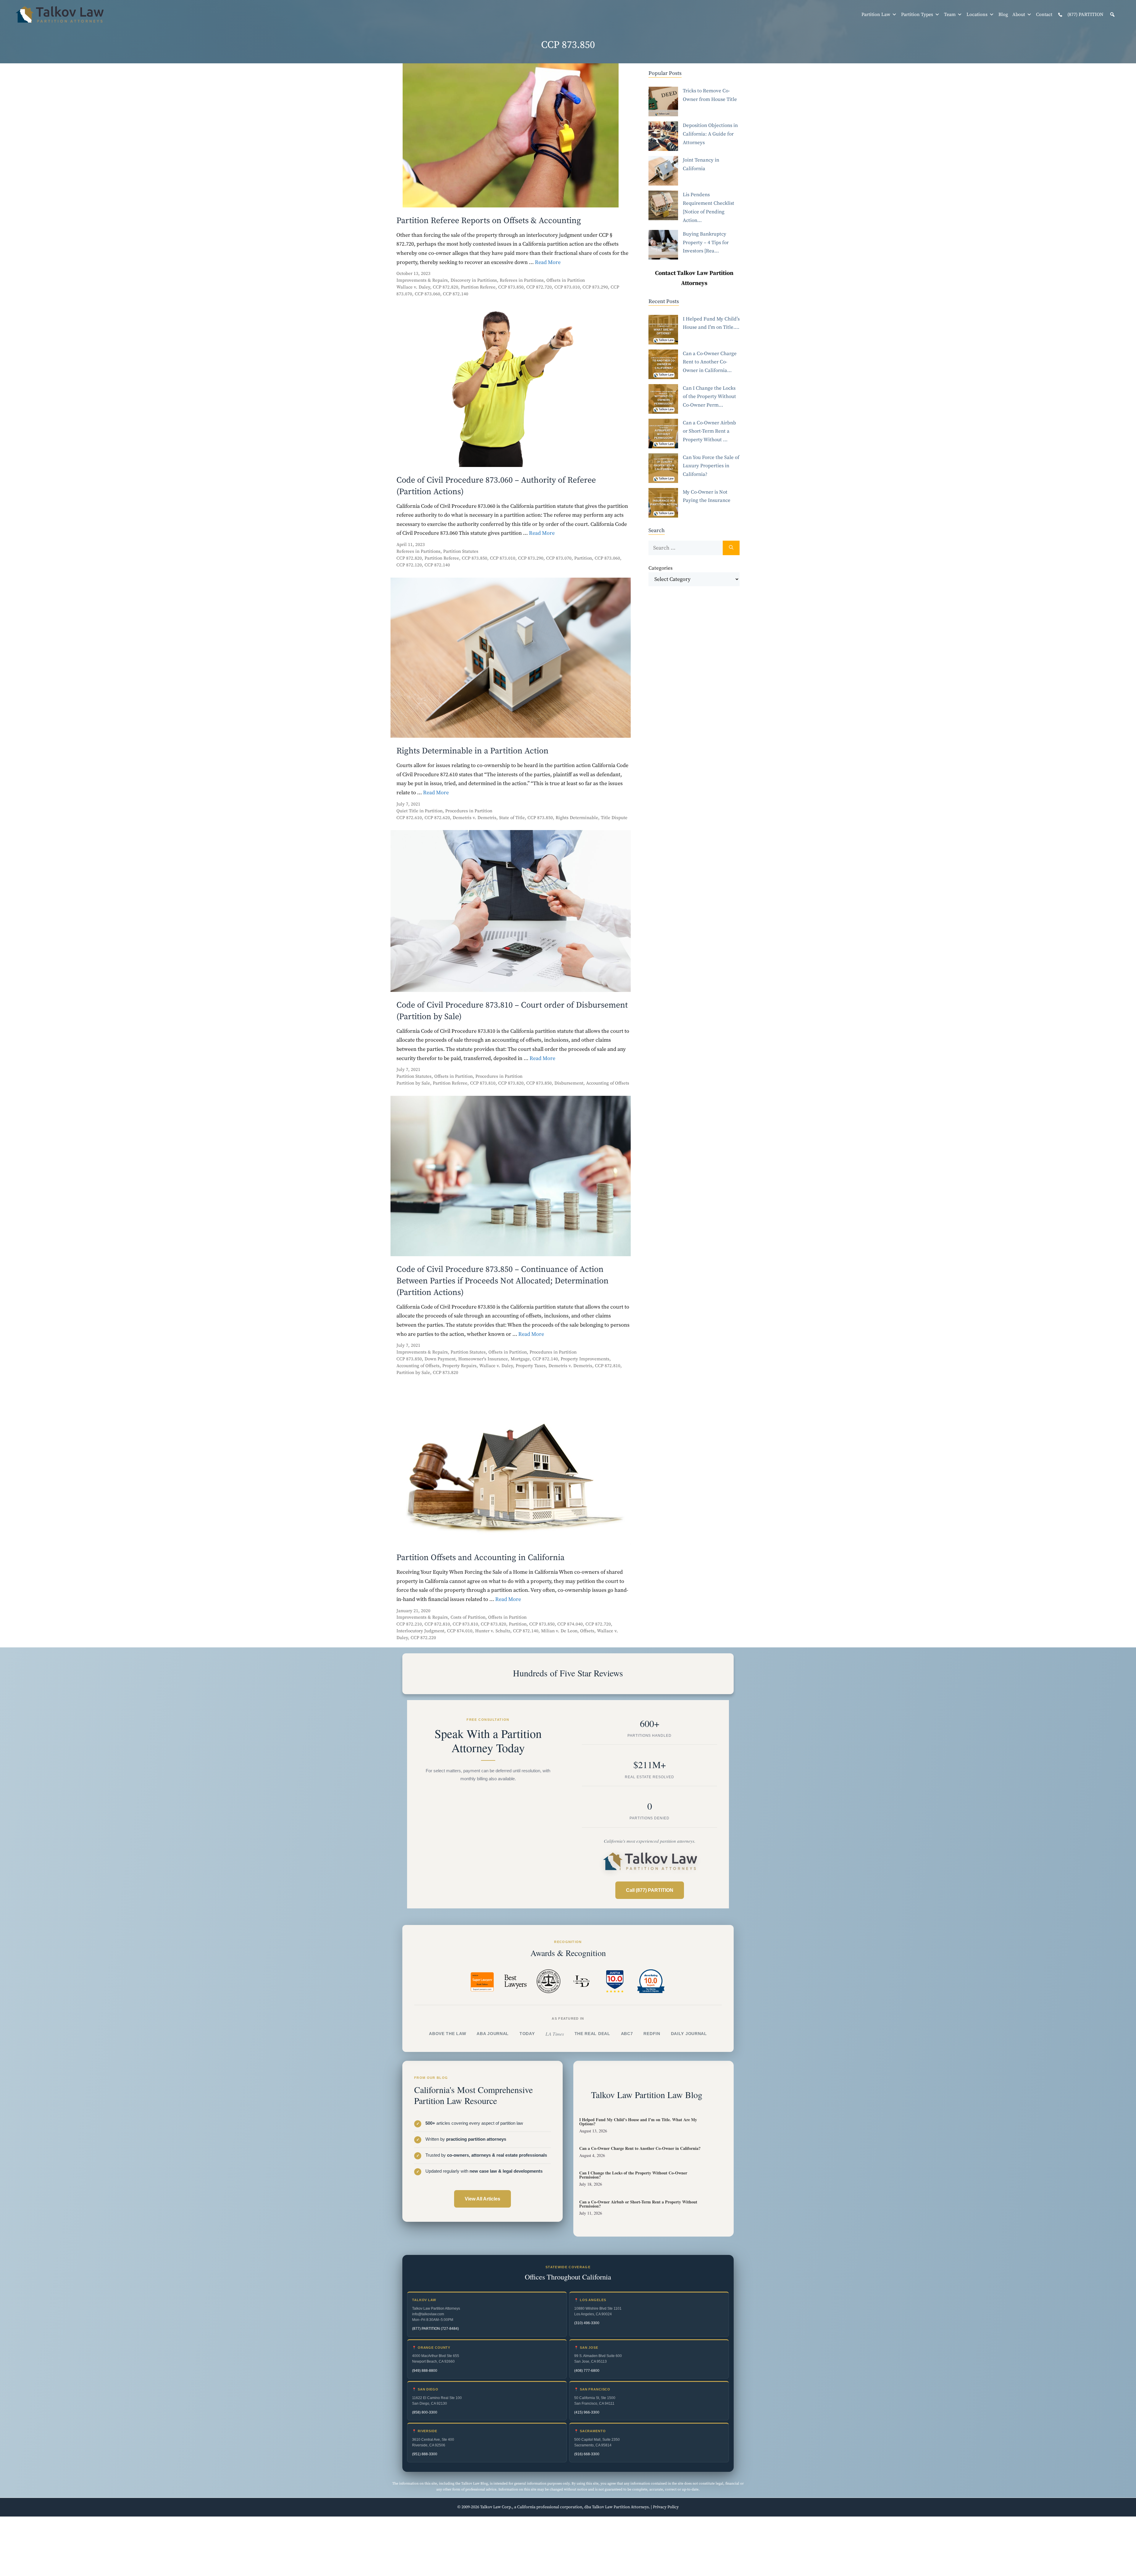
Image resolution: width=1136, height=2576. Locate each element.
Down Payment (440, 1359)
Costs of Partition (468, 1617)
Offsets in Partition (566, 280)
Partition (583, 558)
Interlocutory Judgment (420, 1631)
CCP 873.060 (427, 294)
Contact (1044, 15)
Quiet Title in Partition (419, 811)
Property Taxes (531, 1366)
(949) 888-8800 (425, 2371)
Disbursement (569, 1083)
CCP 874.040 (570, 1624)
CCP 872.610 (409, 818)
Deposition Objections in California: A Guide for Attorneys (710, 134)
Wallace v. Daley (413, 287)
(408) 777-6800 (587, 2371)
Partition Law (876, 15)
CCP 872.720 (539, 287)
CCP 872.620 (437, 818)
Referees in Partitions (522, 280)
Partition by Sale (413, 1083)
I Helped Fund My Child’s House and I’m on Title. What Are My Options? (638, 2122)
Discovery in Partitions (474, 280)
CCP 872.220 (423, 1638)
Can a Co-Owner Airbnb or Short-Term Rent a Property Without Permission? (638, 2204)
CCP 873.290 (595, 287)
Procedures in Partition (469, 811)
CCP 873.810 (483, 1083)
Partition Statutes (461, 551)
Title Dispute (614, 818)
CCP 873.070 (559, 558)
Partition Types (917, 15)
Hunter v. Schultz (493, 1631)
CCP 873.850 (511, 287)
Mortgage (520, 1359)
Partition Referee (478, 287)
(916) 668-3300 (587, 2454)
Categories (660, 568)
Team (950, 15)
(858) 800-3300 (425, 2412)
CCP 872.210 (409, 1624)
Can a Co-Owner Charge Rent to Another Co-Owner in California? (640, 2148)
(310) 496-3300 (587, 2323)
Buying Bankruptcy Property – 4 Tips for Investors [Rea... (706, 243)
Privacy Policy (666, 2507)
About (1019, 15)
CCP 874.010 (460, 1631)
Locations (977, 15)
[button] (1112, 15)
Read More (548, 262)
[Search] (731, 548)
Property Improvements (585, 1359)
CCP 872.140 (456, 294)
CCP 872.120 (409, 565)
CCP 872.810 (608, 1366)
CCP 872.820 (446, 287)
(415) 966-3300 (587, 2412)
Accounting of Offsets (608, 1083)
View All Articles (483, 2199)
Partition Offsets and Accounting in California (480, 1558)
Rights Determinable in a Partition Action (472, 751)
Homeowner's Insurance (483, 1359)
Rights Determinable (577, 818)
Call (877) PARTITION (650, 1890)
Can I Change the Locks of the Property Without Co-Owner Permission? (633, 2175)
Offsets (587, 1631)
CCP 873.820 (511, 1083)
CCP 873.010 (567, 287)
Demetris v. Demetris (475, 818)
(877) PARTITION (1085, 15)
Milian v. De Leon (559, 1631)
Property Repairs (459, 1366)
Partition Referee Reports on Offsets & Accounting (489, 221)
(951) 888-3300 (425, 2454)
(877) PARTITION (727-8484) (435, 2329)
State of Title (512, 818)
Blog (1003, 15)
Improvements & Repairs (422, 280)
